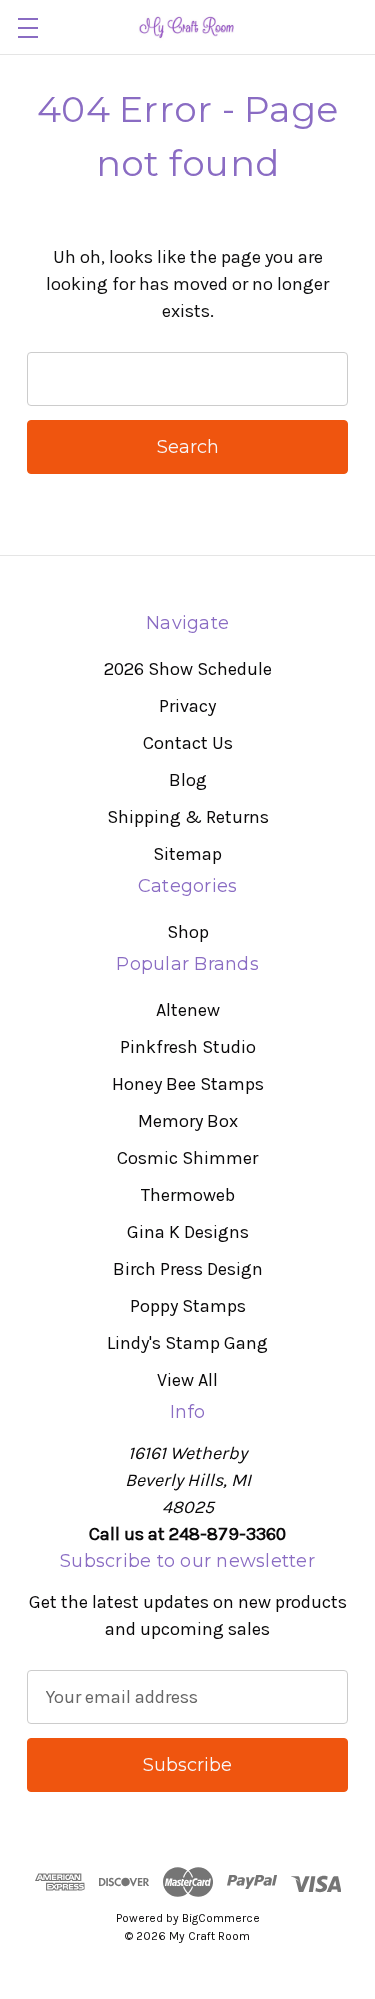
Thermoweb (188, 1195)
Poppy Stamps (188, 1306)
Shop (188, 932)
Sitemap (187, 854)
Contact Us (188, 743)
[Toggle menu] (27, 27)
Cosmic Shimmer (187, 1158)
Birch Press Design (188, 1269)
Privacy (187, 706)
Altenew (188, 1010)
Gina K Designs (188, 1232)
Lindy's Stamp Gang (187, 1343)
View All (187, 1380)
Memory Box (188, 1121)
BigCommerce (221, 1918)
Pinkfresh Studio (188, 1047)
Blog (188, 780)
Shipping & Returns (188, 817)
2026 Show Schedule (188, 669)
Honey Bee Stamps (188, 1084)
